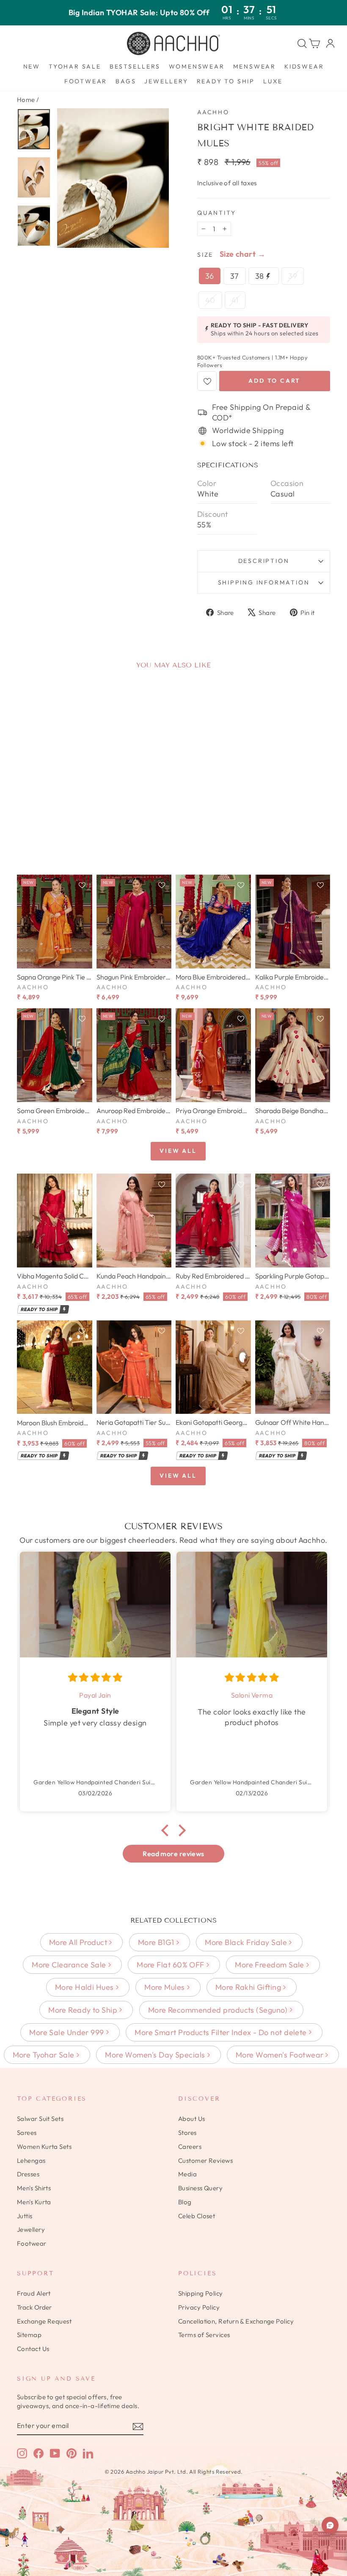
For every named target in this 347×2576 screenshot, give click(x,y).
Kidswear (304, 66)
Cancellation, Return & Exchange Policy (236, 2321)
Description (264, 561)
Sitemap (29, 2335)
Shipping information (264, 582)
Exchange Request (44, 2321)
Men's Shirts (34, 2188)
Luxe (273, 81)
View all (178, 1151)
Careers (190, 2147)
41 (235, 300)
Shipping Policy (201, 2293)
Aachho (213, 112)
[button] (167, 1830)
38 (260, 276)
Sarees (27, 2133)
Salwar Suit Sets (40, 2119)
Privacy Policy (199, 2307)
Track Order (34, 2307)
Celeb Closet (197, 2216)
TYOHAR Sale (75, 66)
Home (26, 100)
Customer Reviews (205, 2160)
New (32, 66)
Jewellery (166, 81)
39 (293, 276)
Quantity (216, 213)
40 (210, 300)
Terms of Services (204, 2335)
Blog (185, 2202)
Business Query (200, 2188)
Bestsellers (135, 66)
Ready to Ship (226, 81)
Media (187, 2174)
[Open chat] (330, 2525)
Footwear (86, 81)
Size (205, 255)
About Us (192, 2119)
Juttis (25, 2216)
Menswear (255, 66)
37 (235, 276)
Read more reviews (173, 1854)
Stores (187, 2133)
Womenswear (197, 66)
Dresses (28, 2174)
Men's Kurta (34, 2202)
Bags (126, 81)
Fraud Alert (34, 2293)
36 (210, 276)
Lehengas (31, 2160)
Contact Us (33, 2349)
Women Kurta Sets (44, 2147)
